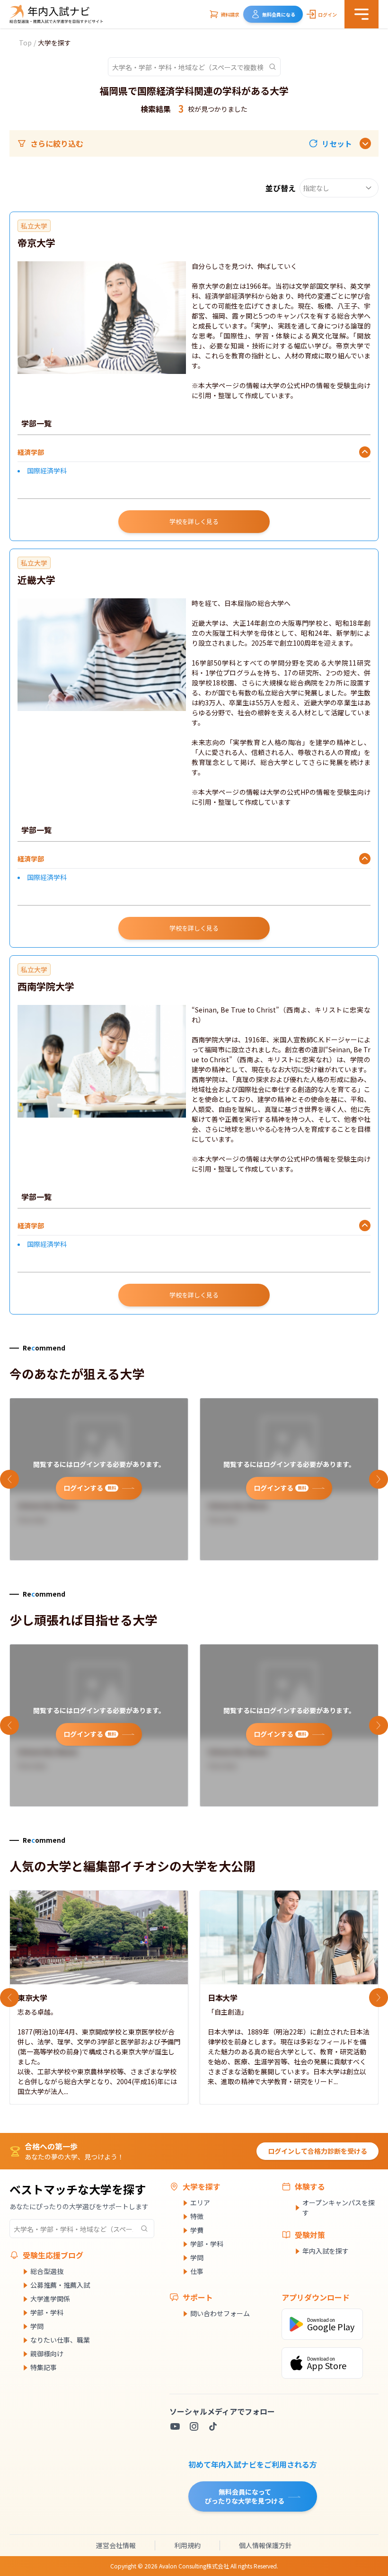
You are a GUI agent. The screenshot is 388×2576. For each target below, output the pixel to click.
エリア (200, 2203)
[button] (330, 143)
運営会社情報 (116, 2545)
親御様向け (47, 2354)
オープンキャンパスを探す (339, 2207)
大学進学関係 (50, 2299)
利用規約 (187, 2545)
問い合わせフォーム (220, 2313)
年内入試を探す (326, 2251)
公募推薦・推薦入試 (60, 2285)
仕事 (197, 2271)
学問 (37, 2326)
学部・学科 (47, 2312)
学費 (197, 2230)
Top (25, 43)
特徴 (197, 2216)
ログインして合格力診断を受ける (317, 2151)
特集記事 (44, 2367)
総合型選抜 (47, 2271)
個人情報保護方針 (265, 2545)
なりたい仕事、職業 (60, 2340)
